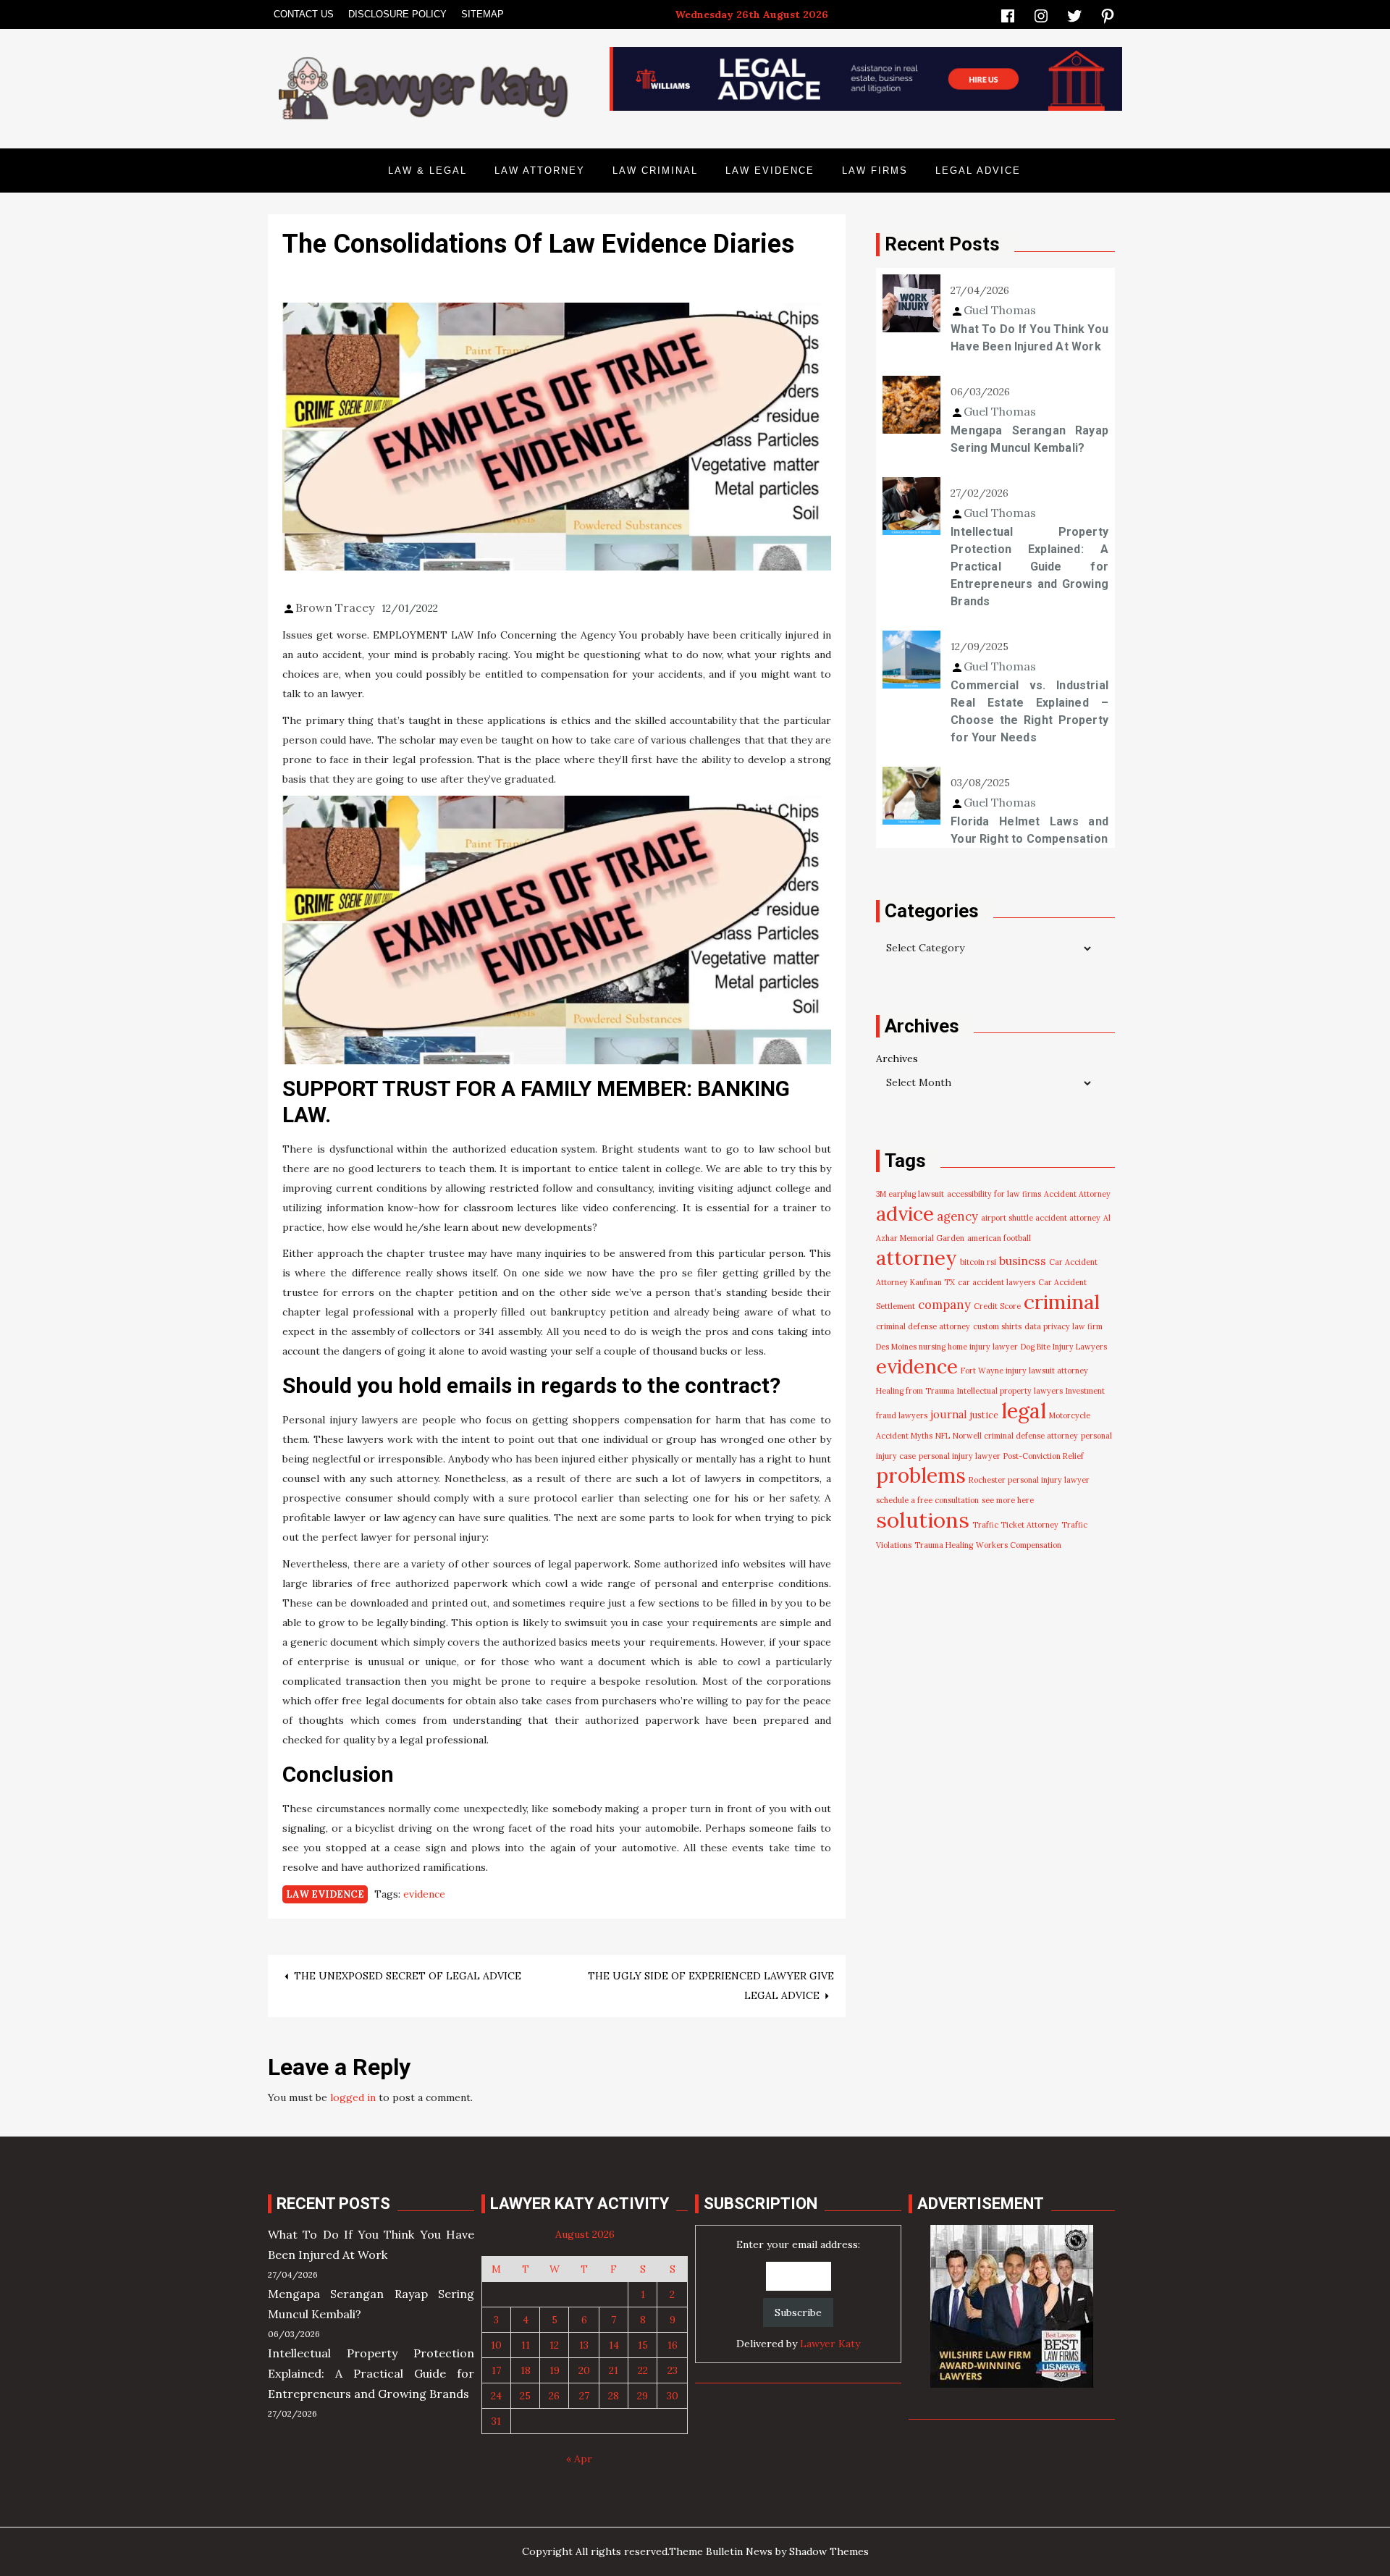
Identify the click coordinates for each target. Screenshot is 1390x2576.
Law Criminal (655, 171)
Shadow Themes (829, 2551)
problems (921, 1476)
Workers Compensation (1019, 1545)
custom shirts (997, 1326)
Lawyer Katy (830, 2344)
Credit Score (997, 1306)
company (944, 1305)
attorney (917, 1258)
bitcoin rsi (978, 1262)
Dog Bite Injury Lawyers (1064, 1347)
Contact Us (304, 14)
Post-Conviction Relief (1044, 1456)
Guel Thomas (1000, 310)
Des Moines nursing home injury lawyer (947, 1347)
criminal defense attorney (923, 1326)
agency (957, 1216)
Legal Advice (978, 171)
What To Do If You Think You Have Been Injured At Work (1029, 338)
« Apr (579, 2459)
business (1023, 1260)
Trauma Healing (944, 1545)
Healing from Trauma (915, 1391)
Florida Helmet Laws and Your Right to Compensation (1029, 830)
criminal (1062, 1302)
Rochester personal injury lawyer (1029, 1480)
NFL (943, 1436)
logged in (353, 2097)
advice (905, 1213)
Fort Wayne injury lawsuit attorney (1024, 1371)
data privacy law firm (1063, 1326)
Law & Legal (427, 171)
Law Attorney (540, 171)
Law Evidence (770, 171)
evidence (424, 1894)
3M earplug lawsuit (910, 1194)
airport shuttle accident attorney (1041, 1218)
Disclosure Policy (397, 14)
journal (949, 1414)
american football (999, 1238)
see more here (1008, 1500)
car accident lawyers (997, 1282)
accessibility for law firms (994, 1194)
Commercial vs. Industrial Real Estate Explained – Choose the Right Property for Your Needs (1029, 711)
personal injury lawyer (960, 1456)
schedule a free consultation (927, 1500)
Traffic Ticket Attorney (1015, 1525)
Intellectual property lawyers (1010, 1391)
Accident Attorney (1077, 1194)
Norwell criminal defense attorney (1015, 1436)
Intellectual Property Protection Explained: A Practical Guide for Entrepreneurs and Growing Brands (1029, 567)
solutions (923, 1520)
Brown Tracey (335, 607)
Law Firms (875, 171)
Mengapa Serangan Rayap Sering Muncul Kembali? (1029, 439)
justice (984, 1415)
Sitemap (483, 14)
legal (1024, 1411)
